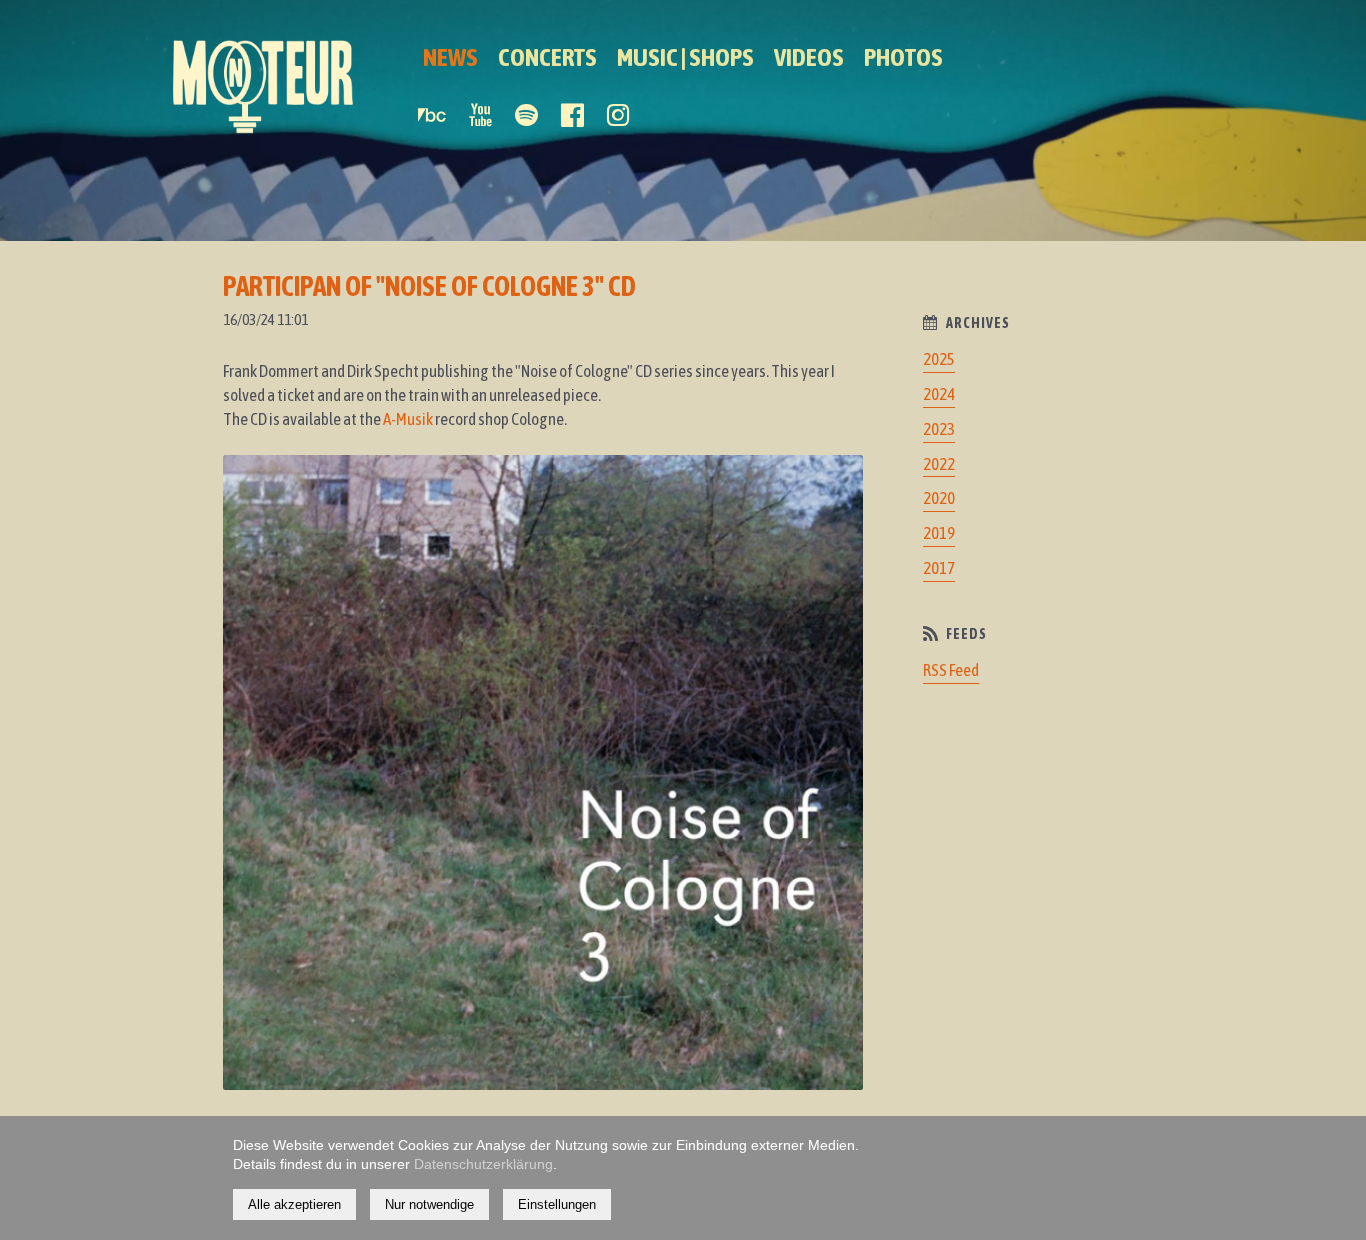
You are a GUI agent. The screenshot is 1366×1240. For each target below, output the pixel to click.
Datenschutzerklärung (483, 1164)
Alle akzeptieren (294, 1204)
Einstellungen (557, 1204)
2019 (939, 533)
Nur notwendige (429, 1204)
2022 (939, 464)
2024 (939, 394)
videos (809, 57)
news (450, 57)
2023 (939, 429)
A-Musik (408, 419)
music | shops (685, 57)
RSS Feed (951, 670)
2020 (939, 498)
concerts (547, 57)
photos (903, 57)
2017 (939, 568)
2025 (939, 359)
